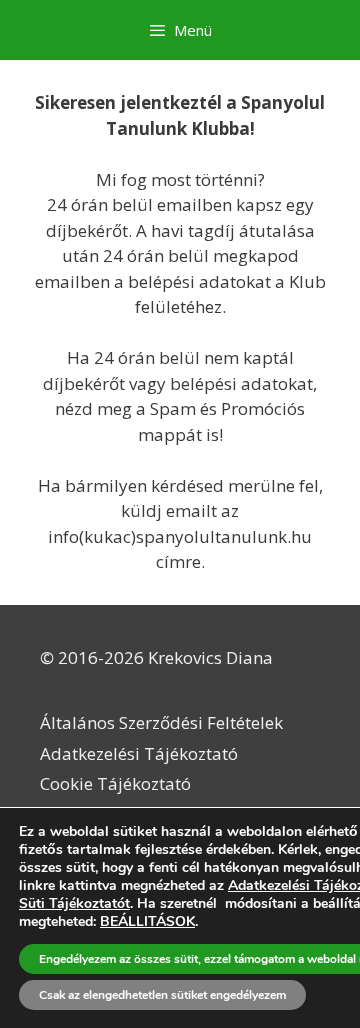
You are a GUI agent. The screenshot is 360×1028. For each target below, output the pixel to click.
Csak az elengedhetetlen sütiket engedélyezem (162, 995)
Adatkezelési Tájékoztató (139, 753)
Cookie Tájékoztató (115, 783)
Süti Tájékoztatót (74, 903)
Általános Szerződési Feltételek (161, 722)
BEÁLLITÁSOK (147, 922)
